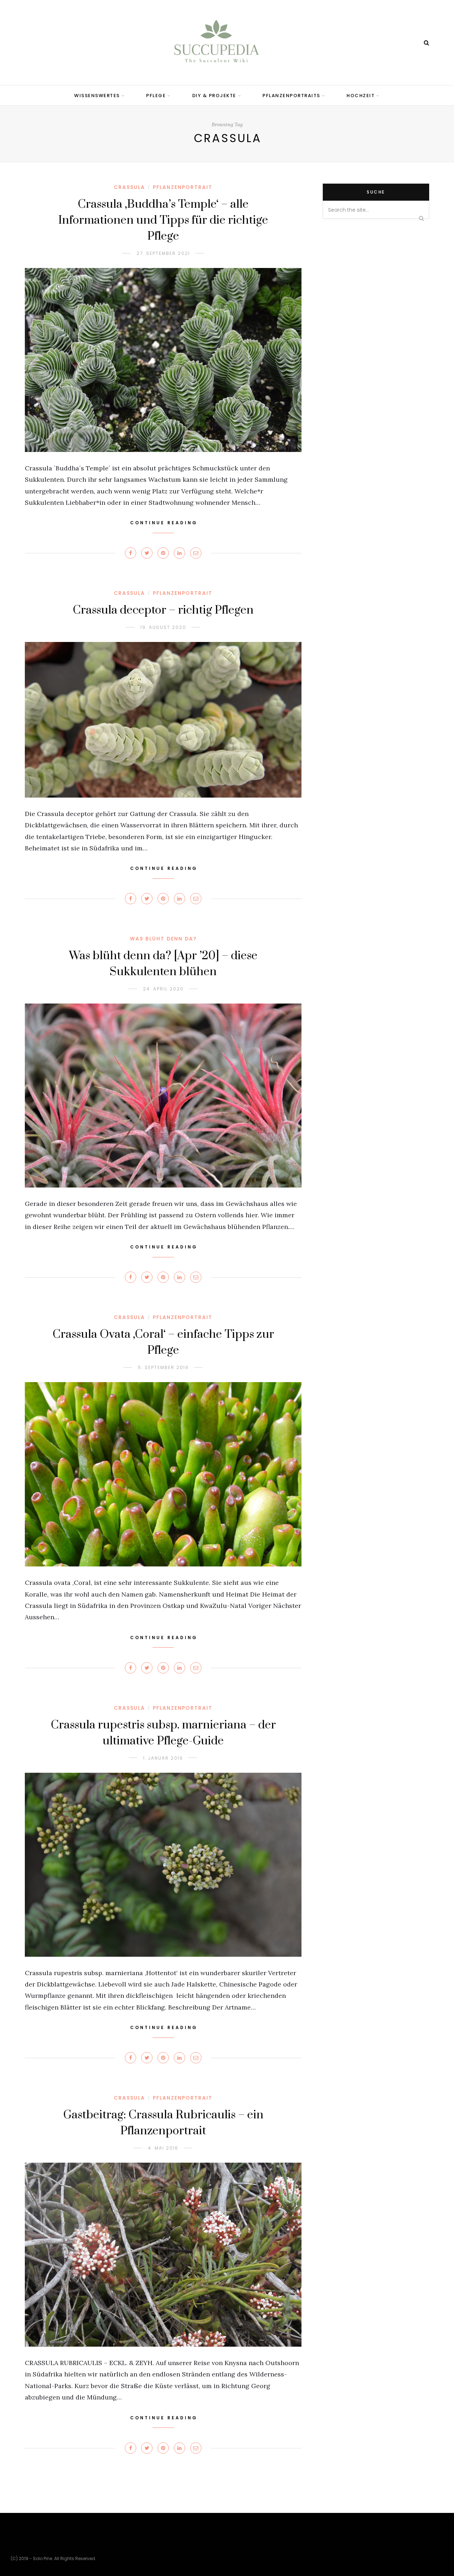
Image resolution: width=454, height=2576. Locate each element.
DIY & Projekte (214, 96)
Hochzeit (361, 96)
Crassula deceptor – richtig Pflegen (163, 610)
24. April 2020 (163, 989)
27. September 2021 (163, 253)
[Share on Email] (196, 553)
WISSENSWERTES (97, 96)
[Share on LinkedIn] (179, 553)
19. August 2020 (163, 627)
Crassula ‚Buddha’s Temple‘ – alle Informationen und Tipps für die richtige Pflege (163, 220)
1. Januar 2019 (163, 1758)
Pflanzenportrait (183, 187)
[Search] (427, 43)
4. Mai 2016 (163, 2148)
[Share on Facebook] (131, 553)
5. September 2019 (163, 1367)
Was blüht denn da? (163, 939)
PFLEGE (156, 96)
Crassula (129, 187)
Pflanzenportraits (291, 96)
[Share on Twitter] (147, 553)
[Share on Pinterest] (163, 553)
